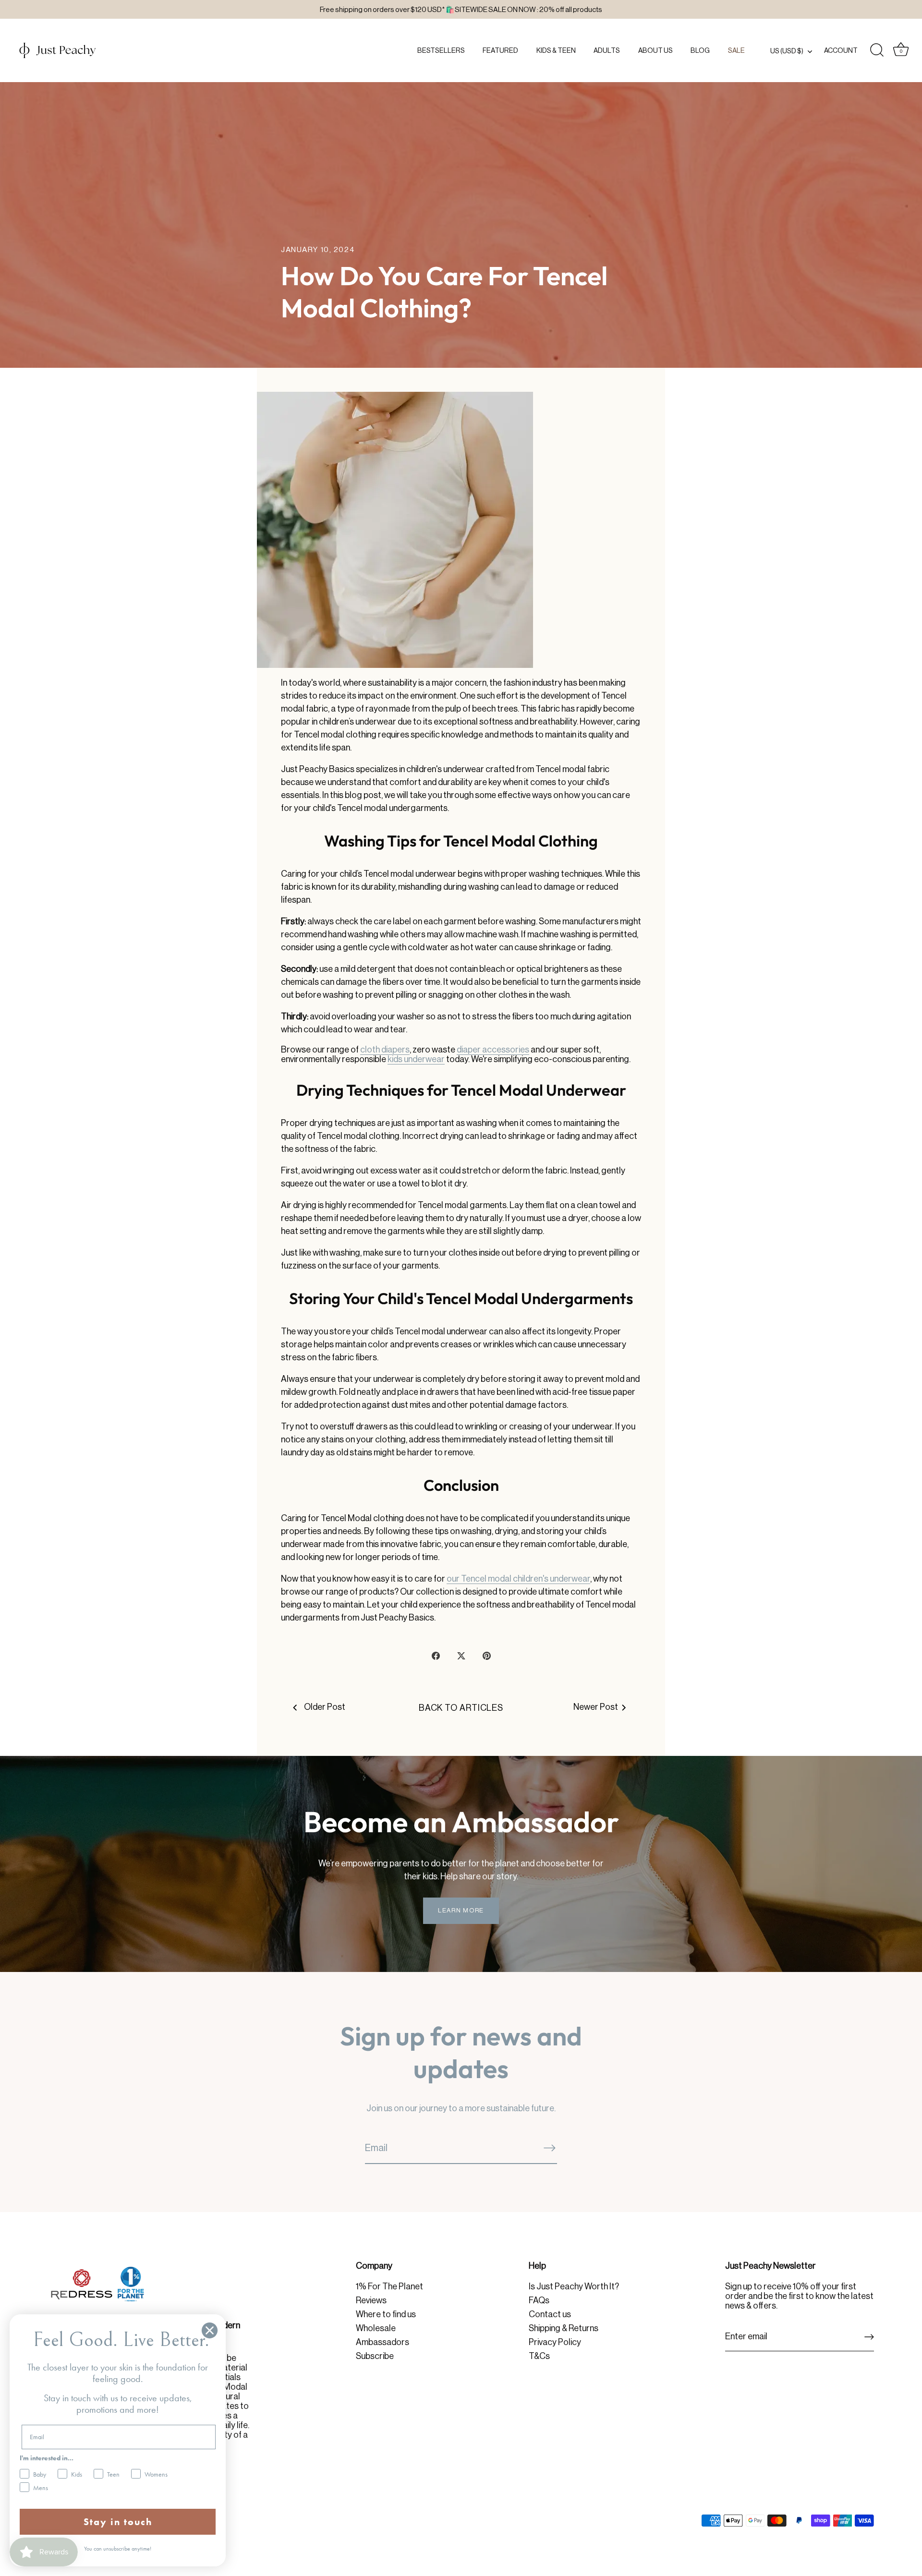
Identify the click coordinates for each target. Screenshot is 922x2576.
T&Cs (539, 2356)
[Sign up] (869, 2337)
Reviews (371, 2300)
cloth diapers (385, 1050)
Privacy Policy (555, 2342)
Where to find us (386, 2314)
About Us (655, 50)
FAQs (539, 2300)
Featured (500, 50)
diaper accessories (493, 1050)
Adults (607, 50)
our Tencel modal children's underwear (518, 1579)
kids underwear (416, 1059)
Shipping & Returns (564, 2328)
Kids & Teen (556, 50)
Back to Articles (461, 1708)
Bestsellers (441, 50)
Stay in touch (118, 2522)
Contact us (550, 2314)
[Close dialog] (210, 2330)
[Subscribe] (549, 2147)
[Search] (877, 50)
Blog (700, 50)
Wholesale (376, 2328)
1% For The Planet (389, 2286)
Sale (736, 50)
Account (841, 50)
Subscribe (375, 2356)
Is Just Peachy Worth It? (574, 2286)
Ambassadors (382, 2342)
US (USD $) (787, 51)
